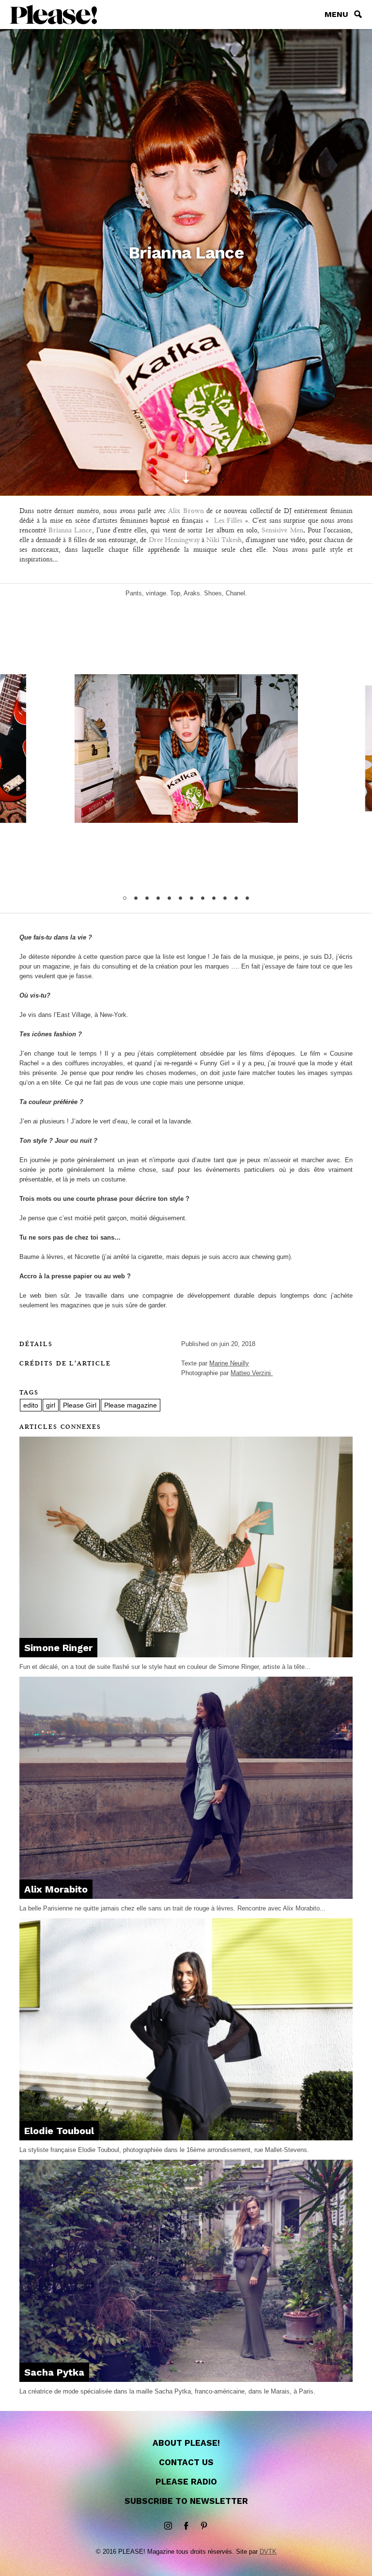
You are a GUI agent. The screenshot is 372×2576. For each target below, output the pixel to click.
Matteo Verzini (252, 1373)
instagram (168, 2526)
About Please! (186, 2443)
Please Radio (186, 2482)
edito (31, 1405)
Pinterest (204, 2526)
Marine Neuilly (229, 1363)
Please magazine (131, 1405)
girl (51, 1405)
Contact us (186, 2462)
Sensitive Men (282, 530)
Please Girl (80, 1405)
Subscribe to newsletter (186, 2501)
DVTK (268, 2552)
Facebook (186, 2526)
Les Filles (228, 520)
